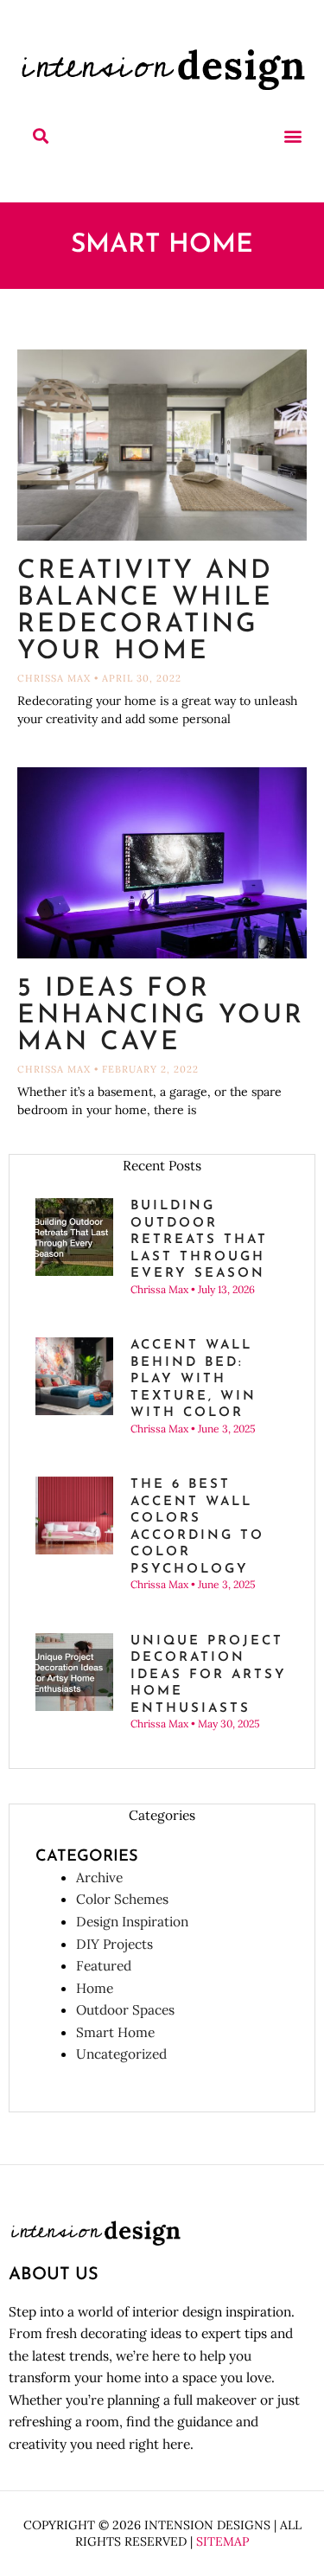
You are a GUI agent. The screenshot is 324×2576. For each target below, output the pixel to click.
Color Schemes (122, 1899)
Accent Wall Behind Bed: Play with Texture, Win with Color (194, 1379)
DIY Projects (114, 1944)
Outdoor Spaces (125, 2009)
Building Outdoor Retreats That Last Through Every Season (199, 1240)
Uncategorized (121, 2054)
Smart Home (115, 2032)
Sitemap (222, 2541)
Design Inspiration (132, 1921)
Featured (104, 1965)
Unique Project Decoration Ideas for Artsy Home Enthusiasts (209, 1675)
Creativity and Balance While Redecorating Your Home (145, 612)
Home (95, 1988)
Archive (99, 1877)
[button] (40, 136)
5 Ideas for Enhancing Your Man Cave (161, 1016)
